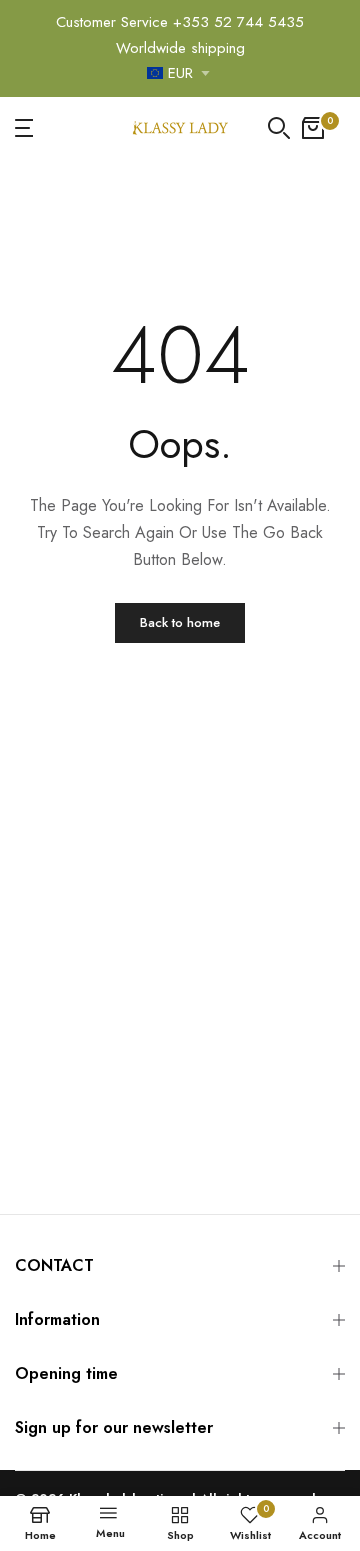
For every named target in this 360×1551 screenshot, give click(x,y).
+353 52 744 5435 (238, 22)
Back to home (180, 622)
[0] (313, 128)
